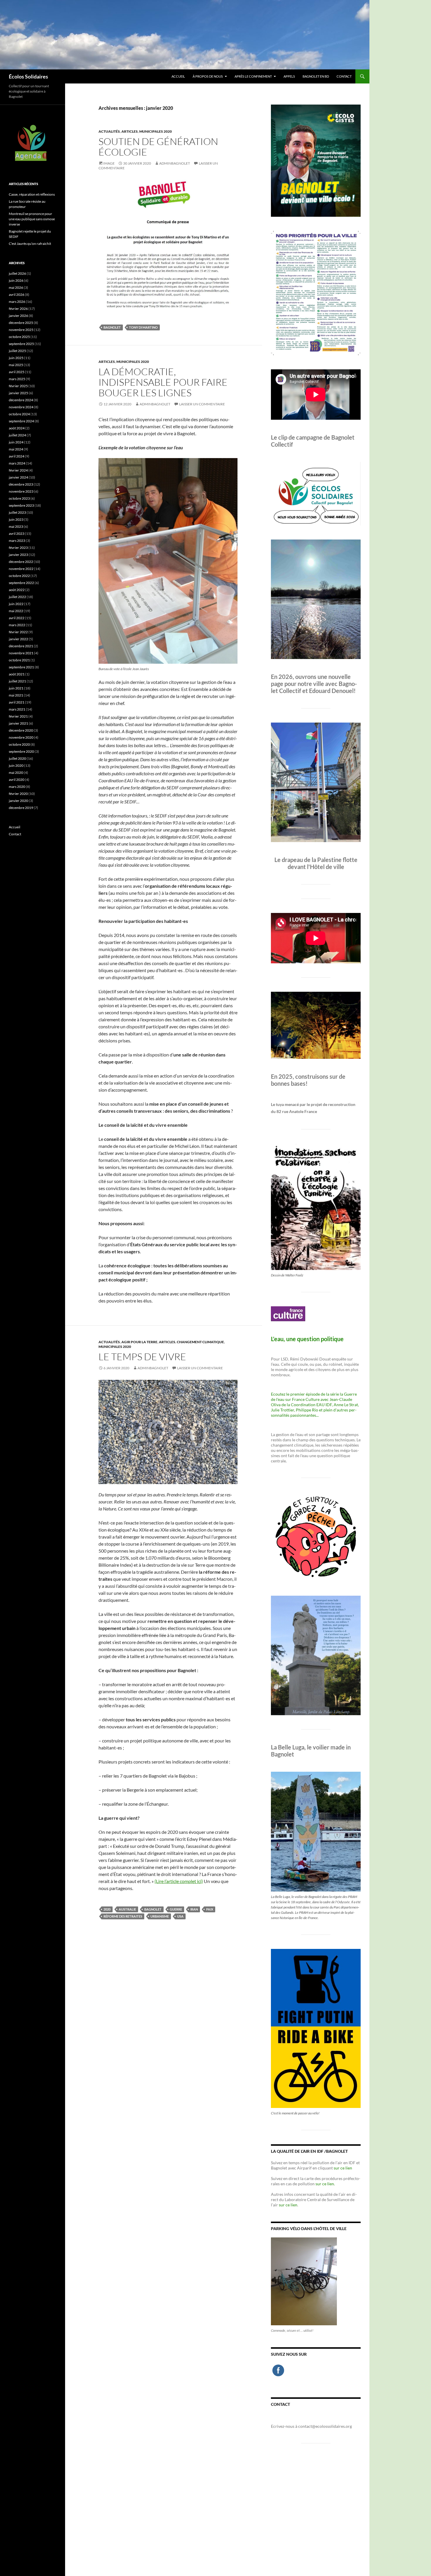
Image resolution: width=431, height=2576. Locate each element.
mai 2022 (16, 611)
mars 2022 (17, 625)
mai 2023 (16, 526)
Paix (210, 1909)
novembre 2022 (21, 569)
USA (180, 1916)
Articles (130, 131)
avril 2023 (17, 534)
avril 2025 (17, 372)
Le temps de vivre (142, 1357)
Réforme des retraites (123, 1916)
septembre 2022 (21, 583)
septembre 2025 (21, 344)
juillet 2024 (17, 435)
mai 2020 (16, 773)
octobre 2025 (19, 337)
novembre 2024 (21, 407)
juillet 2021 (17, 681)
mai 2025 (16, 365)
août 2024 (17, 428)
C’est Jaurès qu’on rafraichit (30, 244)
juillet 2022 (17, 597)
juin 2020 (16, 765)
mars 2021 (17, 709)
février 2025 (18, 386)
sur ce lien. (325, 2184)
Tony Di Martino (143, 327)
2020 (107, 1909)
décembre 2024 (21, 400)
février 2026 (18, 309)
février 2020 (18, 794)
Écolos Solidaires (28, 76)
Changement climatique (200, 1342)
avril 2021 (17, 702)
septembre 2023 (21, 505)
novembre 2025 (21, 330)
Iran (194, 1909)
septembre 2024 (21, 421)
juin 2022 (16, 604)
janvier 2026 (18, 316)
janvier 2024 (18, 477)
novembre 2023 (21, 491)
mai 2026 (16, 287)
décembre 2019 (21, 808)
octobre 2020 (19, 744)
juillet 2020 (17, 758)
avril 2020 (17, 780)
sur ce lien (343, 2168)
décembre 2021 (21, 646)
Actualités (109, 131)
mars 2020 (17, 787)
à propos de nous (208, 76)
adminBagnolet (175, 163)
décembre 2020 (21, 730)
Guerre (176, 1909)
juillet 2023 (17, 512)
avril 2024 (17, 456)
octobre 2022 (19, 576)
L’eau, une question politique (307, 1339)
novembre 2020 (21, 737)
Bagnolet (112, 327)
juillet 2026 (17, 273)
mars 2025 (17, 379)
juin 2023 (16, 519)
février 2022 (18, 632)
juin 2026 (16, 280)
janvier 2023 (18, 555)
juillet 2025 (17, 351)
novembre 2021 (21, 653)
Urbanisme (160, 1916)
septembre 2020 (21, 751)
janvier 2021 (18, 723)
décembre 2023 (21, 484)
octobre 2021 (19, 660)
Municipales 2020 (156, 131)
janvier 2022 (18, 639)
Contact (344, 76)
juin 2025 (16, 358)
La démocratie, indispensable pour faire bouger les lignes (163, 382)
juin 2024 (16, 442)
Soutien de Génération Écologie (158, 147)
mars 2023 (17, 541)
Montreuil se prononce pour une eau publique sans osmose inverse (32, 219)
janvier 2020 (18, 801)
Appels (289, 76)
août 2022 (17, 590)
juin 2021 (16, 688)
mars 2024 (17, 463)
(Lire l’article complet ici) (179, 1881)
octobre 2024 (19, 414)
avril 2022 (17, 618)
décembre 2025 (21, 323)
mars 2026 (17, 302)
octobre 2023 (19, 498)
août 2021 (17, 674)
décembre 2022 (21, 562)
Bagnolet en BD (316, 76)
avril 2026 (17, 295)
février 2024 (18, 470)
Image (109, 163)
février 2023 (18, 548)
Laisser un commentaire (202, 404)
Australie (127, 1909)
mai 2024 (16, 449)
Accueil (178, 76)
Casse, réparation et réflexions (32, 194)
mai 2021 (16, 695)
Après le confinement (253, 76)
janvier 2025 (18, 393)
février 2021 (18, 716)
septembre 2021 (21, 667)
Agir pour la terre (139, 1342)
